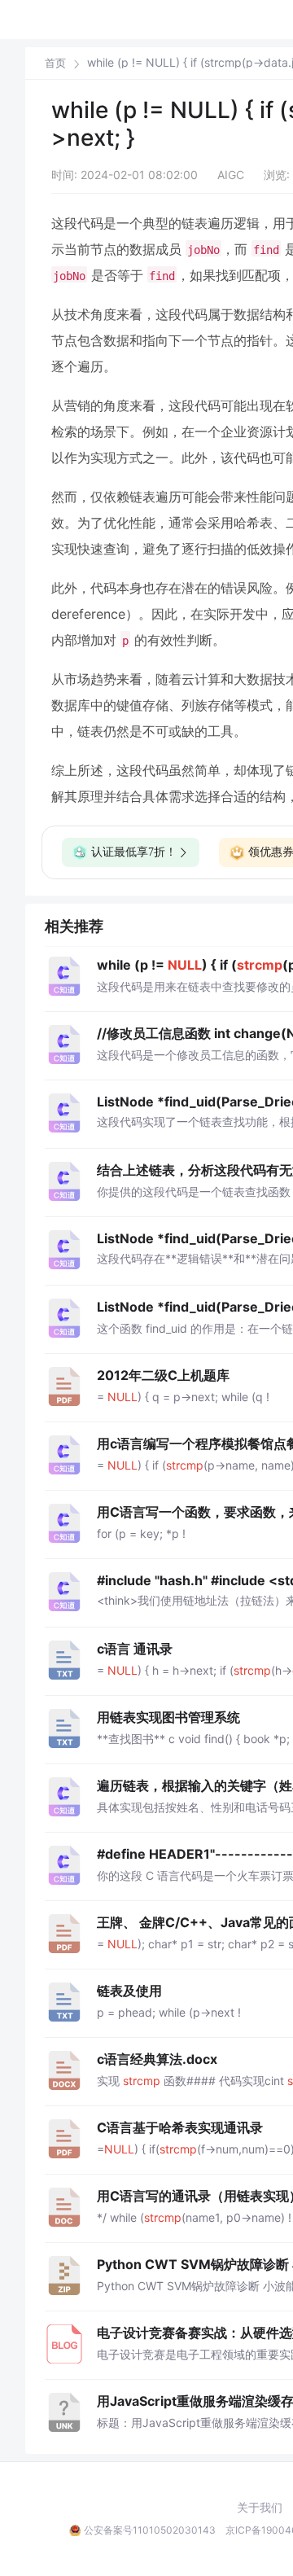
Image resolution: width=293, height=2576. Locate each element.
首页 (55, 63)
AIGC (231, 175)
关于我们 (260, 2508)
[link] (55, 63)
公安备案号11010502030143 (150, 2530)
